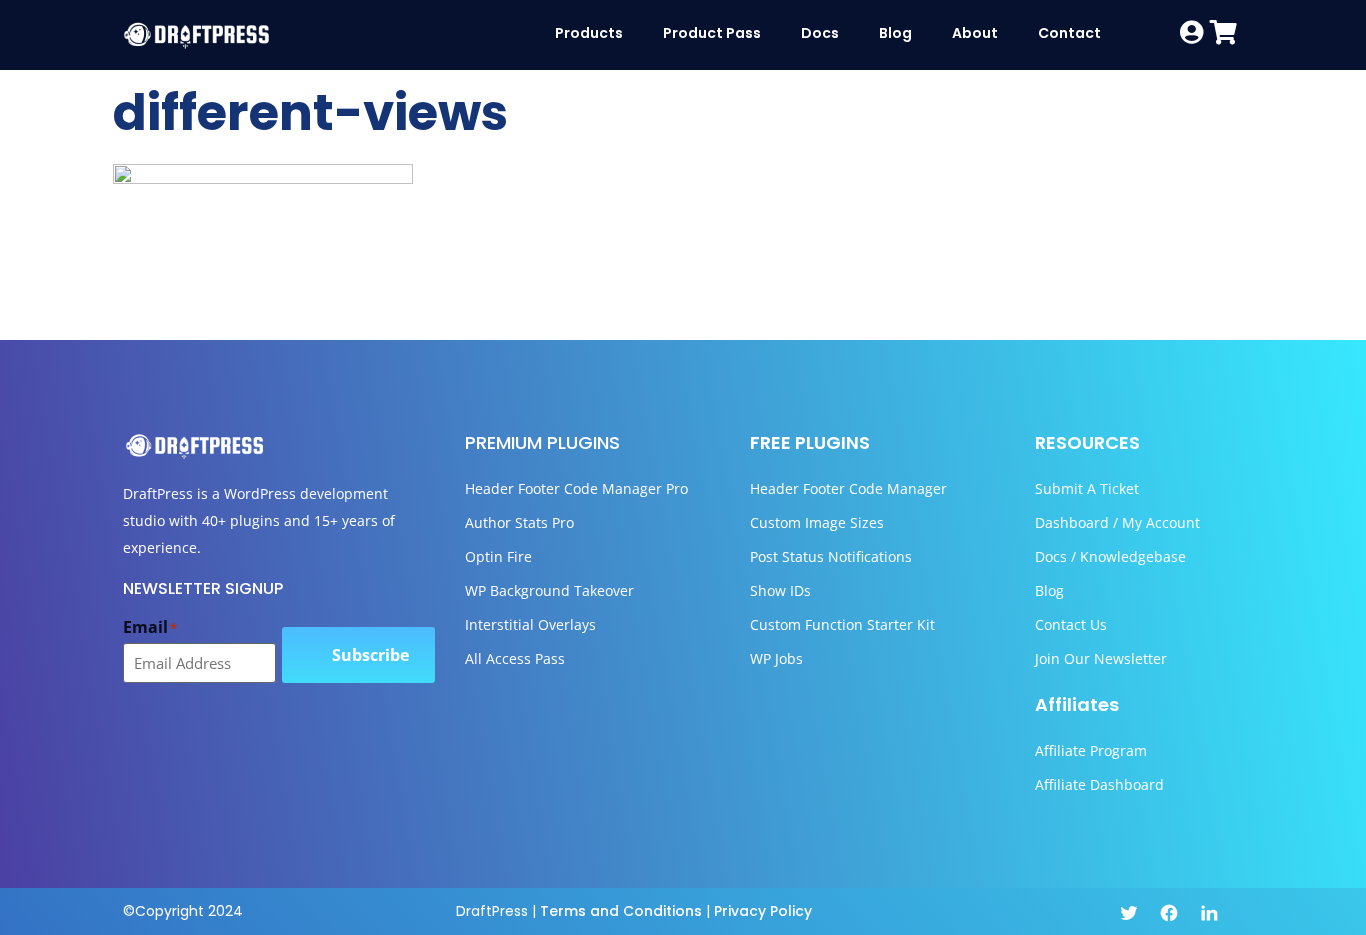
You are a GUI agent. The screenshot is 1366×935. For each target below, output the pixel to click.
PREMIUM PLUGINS (542, 442)
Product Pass (712, 33)
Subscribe (370, 655)
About (975, 33)
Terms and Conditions (621, 911)
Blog (895, 33)
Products (589, 33)
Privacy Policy (763, 911)
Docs (820, 33)
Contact (1069, 33)
